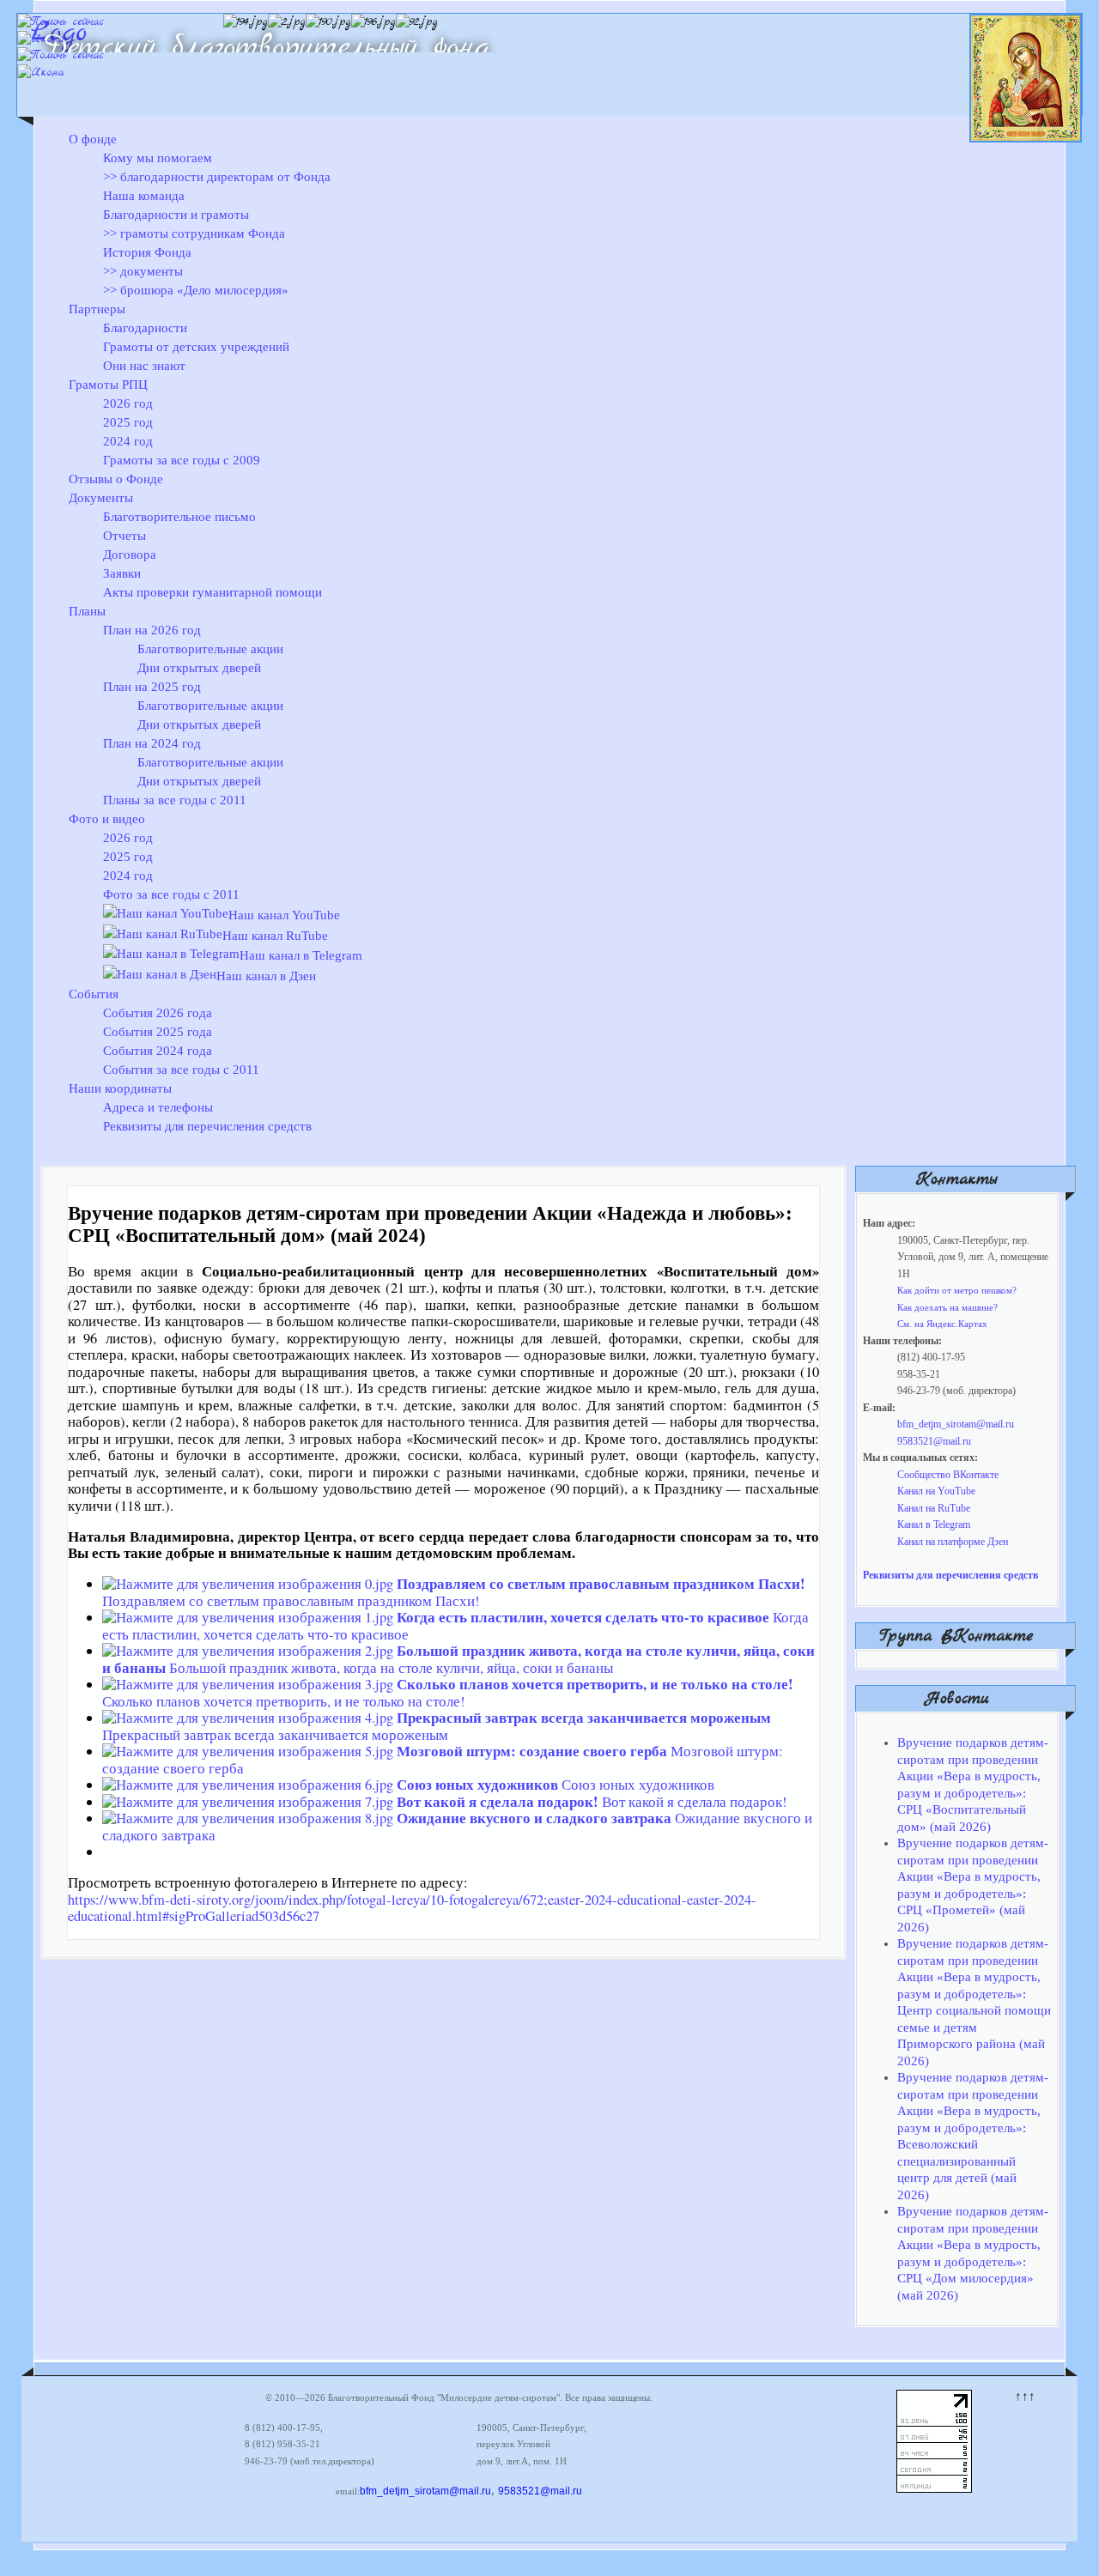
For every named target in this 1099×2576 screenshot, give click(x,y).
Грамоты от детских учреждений (196, 347)
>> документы (143, 271)
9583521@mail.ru (934, 1441)
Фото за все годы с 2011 (171, 894)
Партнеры (97, 309)
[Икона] (41, 39)
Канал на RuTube (934, 1508)
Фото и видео (107, 819)
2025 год (128, 422)
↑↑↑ (1025, 2396)
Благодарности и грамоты (176, 215)
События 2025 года (158, 1032)
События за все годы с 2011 (181, 1070)
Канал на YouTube (936, 1491)
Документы (101, 498)
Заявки (122, 573)
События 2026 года (158, 1013)
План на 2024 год (152, 743)
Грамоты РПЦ (108, 385)
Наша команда (144, 196)
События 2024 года (158, 1051)
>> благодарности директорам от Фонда (217, 177)
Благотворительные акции (210, 649)
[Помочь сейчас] (61, 22)
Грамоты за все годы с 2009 (182, 460)
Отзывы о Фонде (116, 479)
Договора (130, 555)
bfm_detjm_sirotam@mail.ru (956, 1424)
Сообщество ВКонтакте (948, 1475)
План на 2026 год (152, 630)
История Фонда (147, 252)
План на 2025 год (152, 687)
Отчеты (124, 536)
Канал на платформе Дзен (953, 1542)
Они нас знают (144, 366)
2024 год (128, 441)
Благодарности (145, 328)
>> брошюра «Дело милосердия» (196, 290)
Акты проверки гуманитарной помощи (213, 592)
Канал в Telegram (934, 1524)
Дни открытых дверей (199, 668)
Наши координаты (120, 1088)
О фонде (93, 139)
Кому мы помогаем (158, 158)
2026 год (128, 403)
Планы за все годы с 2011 (175, 800)
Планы (87, 611)
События (94, 994)
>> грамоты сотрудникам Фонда (194, 233)
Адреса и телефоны (158, 1107)
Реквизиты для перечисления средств (207, 1126)
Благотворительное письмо (179, 517)
